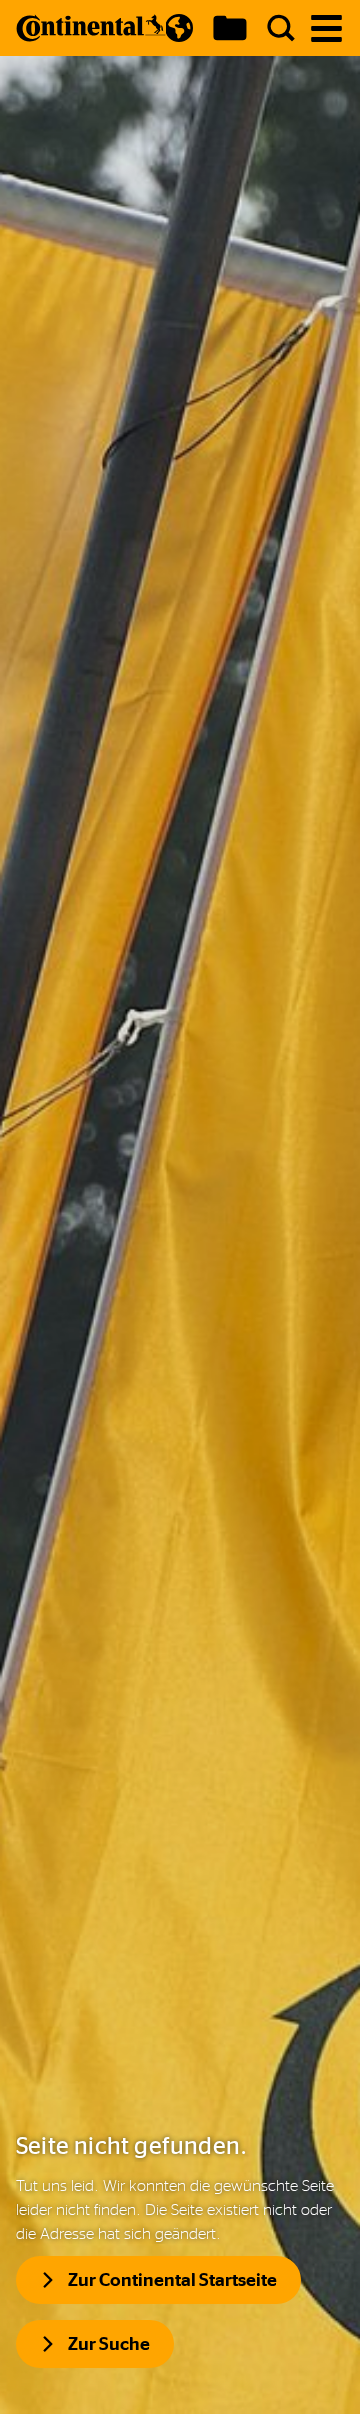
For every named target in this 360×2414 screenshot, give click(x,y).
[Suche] (281, 28)
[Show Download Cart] (230, 28)
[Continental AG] (91, 28)
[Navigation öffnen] (326, 28)
